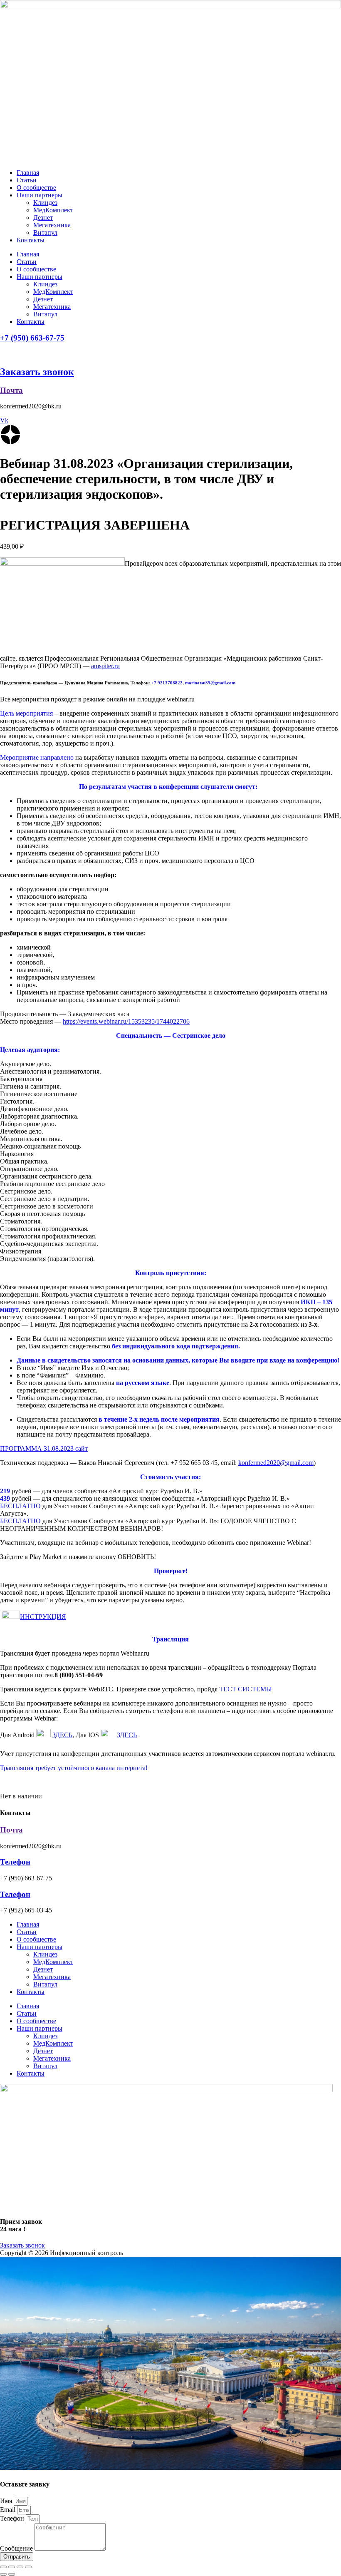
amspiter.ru (105, 666)
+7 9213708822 (167, 683)
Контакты (31, 240)
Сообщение (17, 2548)
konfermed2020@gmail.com (276, 1463)
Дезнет (43, 218)
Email (9, 2510)
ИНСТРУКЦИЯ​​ (43, 1617)
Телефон (15, 1862)
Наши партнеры (40, 195)
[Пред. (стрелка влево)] (3, 2574)
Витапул (45, 232)
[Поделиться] (12, 2567)
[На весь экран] (20, 2567)
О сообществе (36, 188)
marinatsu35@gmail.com (210, 683)
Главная (28, 173)
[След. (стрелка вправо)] (12, 2574)
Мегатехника (52, 225)
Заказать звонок (37, 372)
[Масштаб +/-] (28, 2567)
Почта (11, 390)
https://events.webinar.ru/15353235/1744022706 (126, 1021)
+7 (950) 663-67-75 (32, 338)
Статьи (27, 180)
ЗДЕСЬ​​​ (62, 1735)
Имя (7, 2501)
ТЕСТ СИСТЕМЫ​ (246, 1689)
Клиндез (45, 203)
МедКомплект (53, 210)
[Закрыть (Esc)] (3, 2567)
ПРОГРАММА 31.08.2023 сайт (44, 1448)
